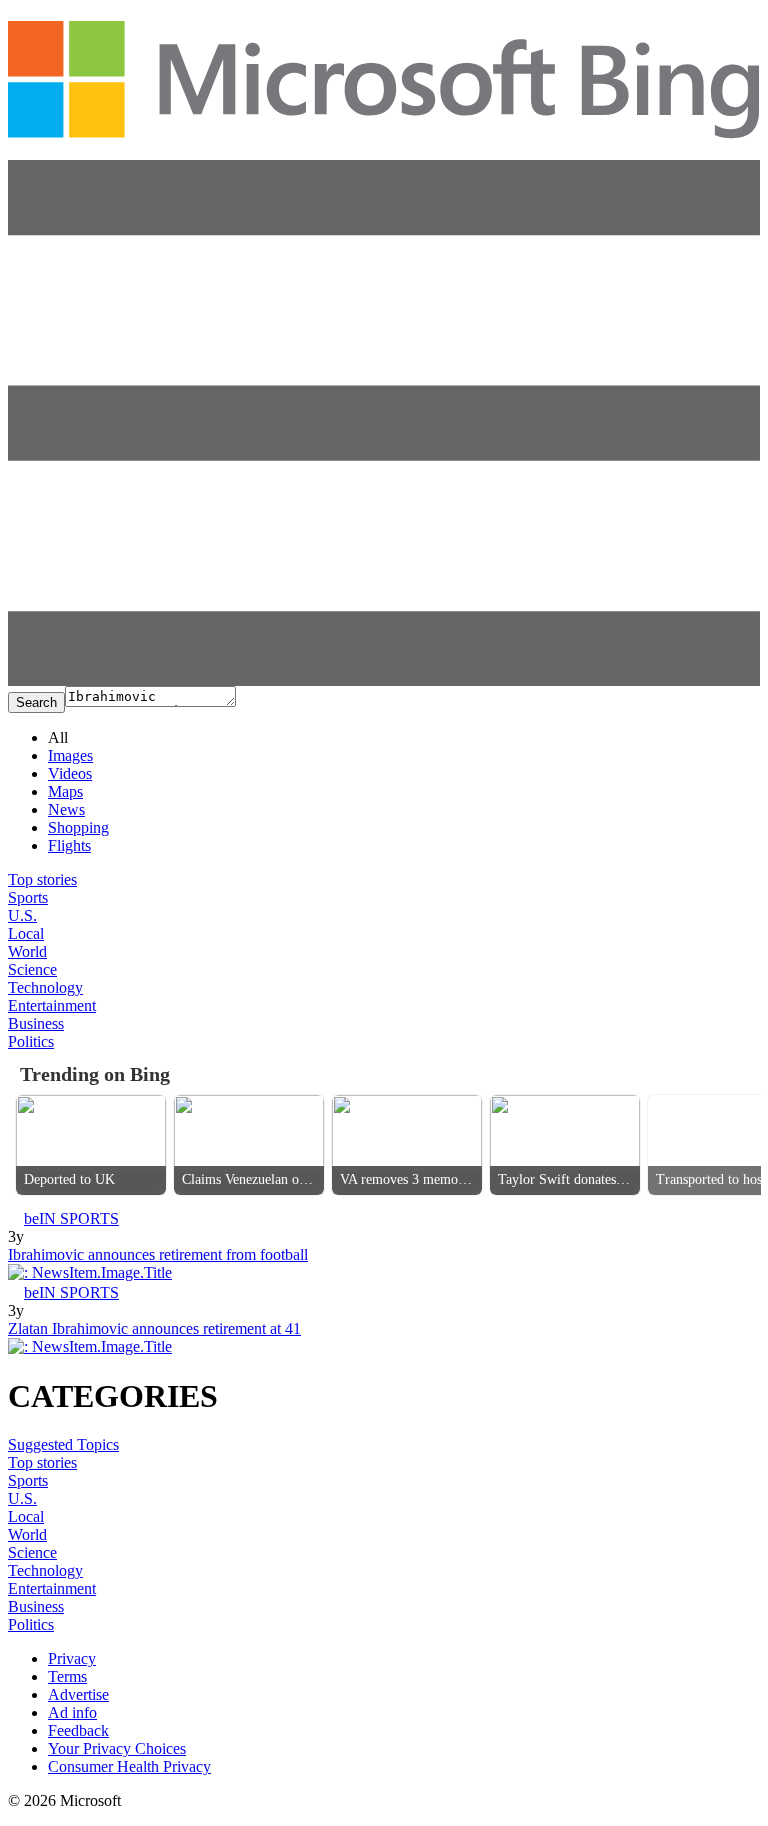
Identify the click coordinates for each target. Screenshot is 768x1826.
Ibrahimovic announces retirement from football (158, 1254)
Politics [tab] (31, 1041)
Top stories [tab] (42, 879)
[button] (384, 680)
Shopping (78, 827)
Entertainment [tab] (52, 1005)
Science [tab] (32, 969)
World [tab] (27, 951)
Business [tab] (36, 1023)
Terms (67, 1676)
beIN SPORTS (71, 1218)
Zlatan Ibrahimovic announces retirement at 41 (154, 1328)
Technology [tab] (45, 987)
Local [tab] (26, 933)
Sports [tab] (28, 897)
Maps (65, 791)
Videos (70, 773)
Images (70, 755)
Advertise (78, 1694)
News (66, 809)
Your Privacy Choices (117, 1748)
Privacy (72, 1658)
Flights (69, 845)
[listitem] (91, 1145)
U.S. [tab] (22, 915)
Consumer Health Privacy (129, 1766)
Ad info (72, 1712)
